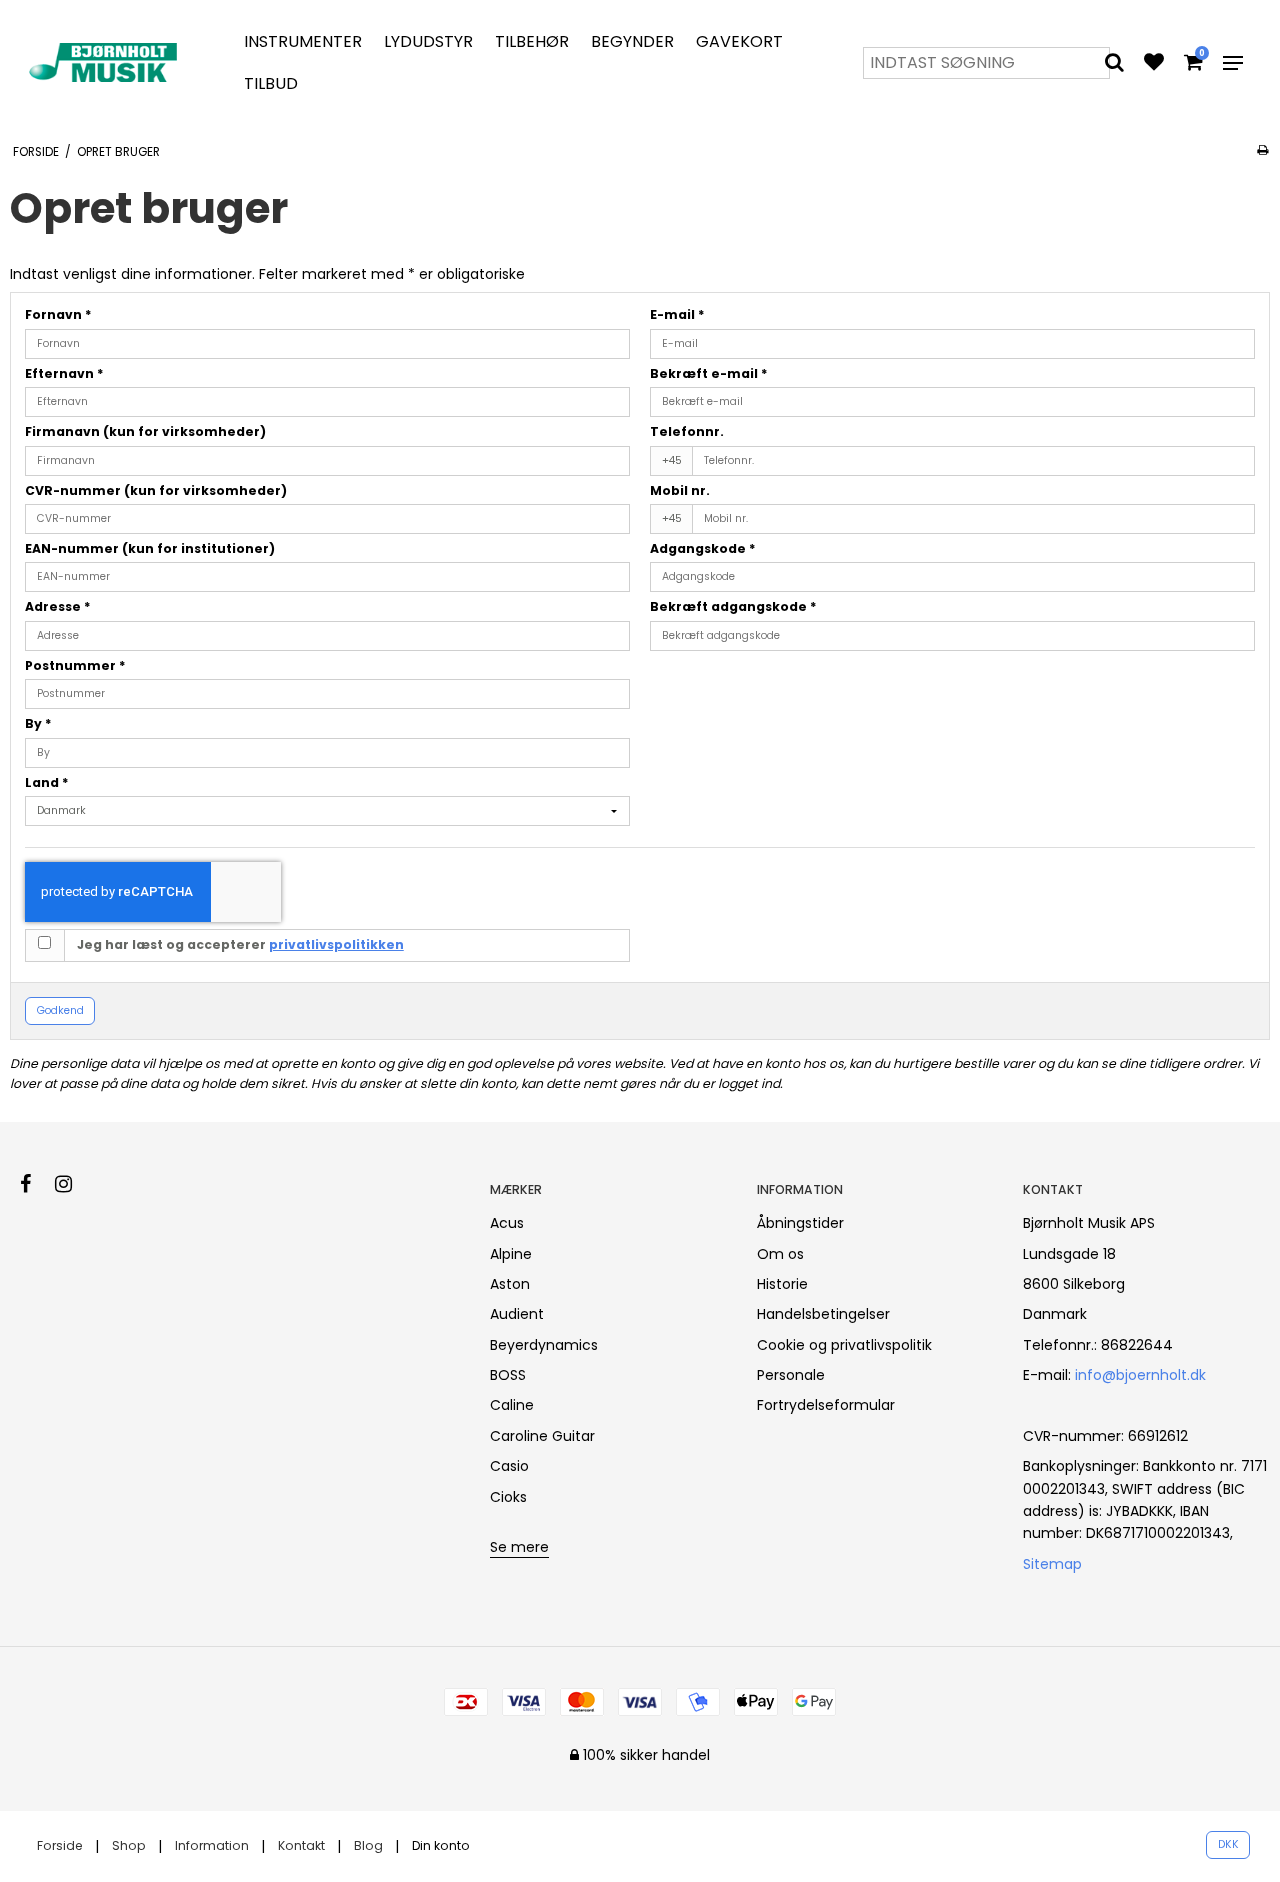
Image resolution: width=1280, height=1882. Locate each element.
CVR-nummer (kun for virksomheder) (156, 490)
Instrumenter (303, 41)
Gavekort (739, 41)
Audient (517, 1314)
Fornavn (58, 314)
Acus (507, 1223)
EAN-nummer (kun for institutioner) (150, 548)
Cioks (508, 1497)
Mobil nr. (680, 490)
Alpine (511, 1254)
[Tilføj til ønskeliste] (1154, 64)
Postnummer (75, 665)
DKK (1228, 1844)
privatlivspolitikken (336, 944)
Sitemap (1052, 1564)
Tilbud (271, 83)
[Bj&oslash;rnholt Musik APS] (106, 62)
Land (47, 782)
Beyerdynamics (544, 1345)
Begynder (632, 41)
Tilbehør (532, 41)
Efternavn (64, 373)
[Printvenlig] (1262, 150)
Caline (512, 1405)
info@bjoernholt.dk (1140, 1375)
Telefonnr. (687, 431)
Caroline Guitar (542, 1436)
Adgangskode (703, 548)
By (38, 723)
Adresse (58, 606)
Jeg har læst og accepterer (240, 944)
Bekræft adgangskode (733, 606)
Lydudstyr (428, 41)
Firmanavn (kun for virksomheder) (145, 431)
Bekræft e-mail (709, 373)
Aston (510, 1284)
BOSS (508, 1375)
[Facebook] (35, 1184)
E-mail (677, 314)
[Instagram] (73, 1184)
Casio (509, 1466)
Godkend (60, 1010)
